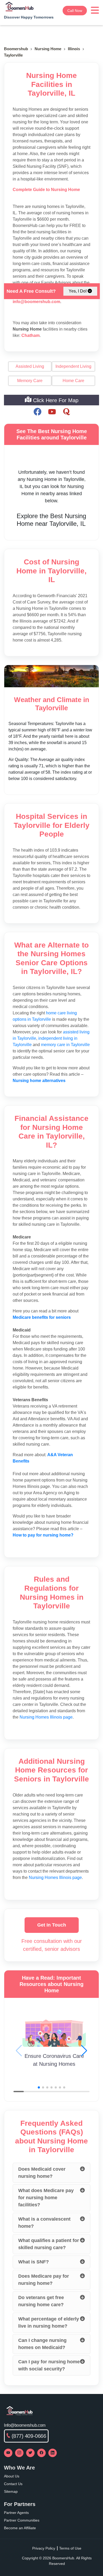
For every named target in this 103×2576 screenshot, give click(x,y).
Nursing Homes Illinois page (46, 1717)
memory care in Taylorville (65, 1045)
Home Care (73, 381)
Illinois (74, 49)
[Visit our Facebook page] (41, 2453)
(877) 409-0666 (29, 2436)
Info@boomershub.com (25, 2425)
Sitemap (11, 2491)
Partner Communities (22, 2520)
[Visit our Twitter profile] (30, 2453)
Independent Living (73, 366)
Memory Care (30, 381)
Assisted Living (30, 366)
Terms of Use (70, 2548)
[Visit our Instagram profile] (19, 2453)
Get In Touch (52, 1925)
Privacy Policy (44, 2548)
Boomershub (16, 49)
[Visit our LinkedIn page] (53, 2453)
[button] (84, 2051)
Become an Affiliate (20, 2528)
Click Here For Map (55, 400)
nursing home (48, 49)
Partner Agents (16, 2513)
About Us (12, 2476)
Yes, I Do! (78, 291)
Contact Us (13, 2484)
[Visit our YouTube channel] (8, 2453)
